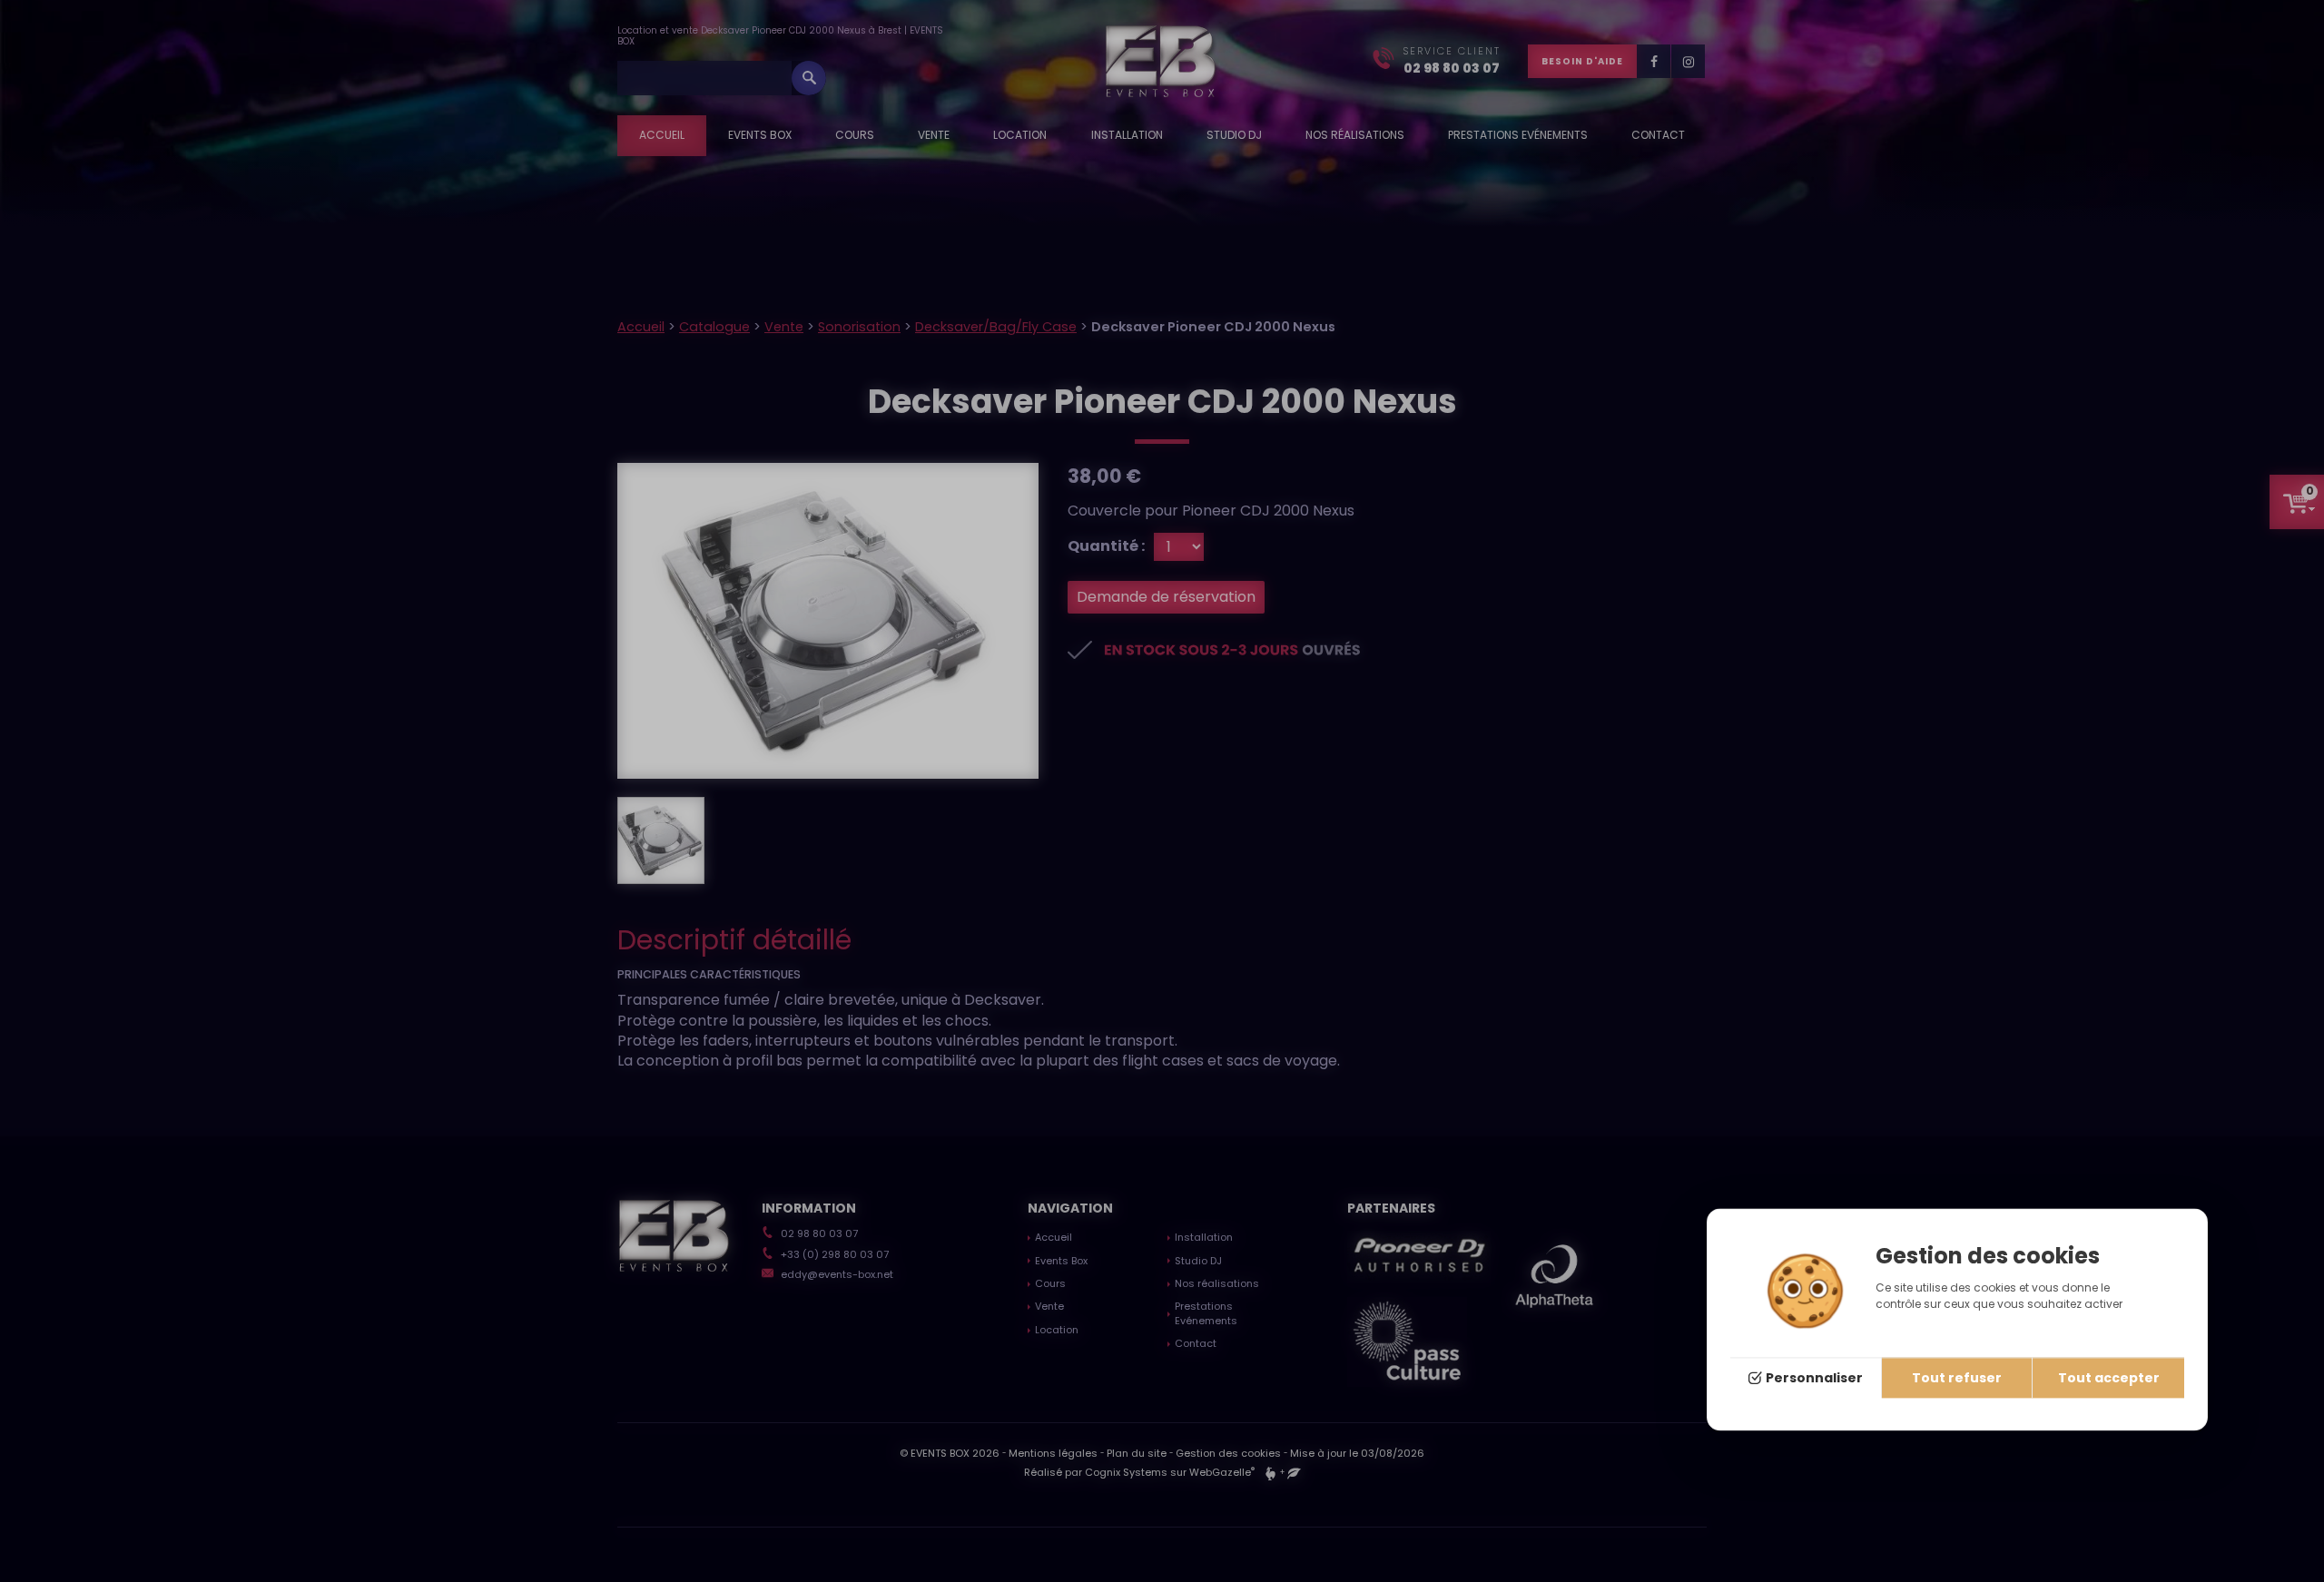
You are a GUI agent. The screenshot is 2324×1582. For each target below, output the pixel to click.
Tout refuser (1957, 1379)
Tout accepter (2109, 1379)
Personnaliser (1814, 1379)
